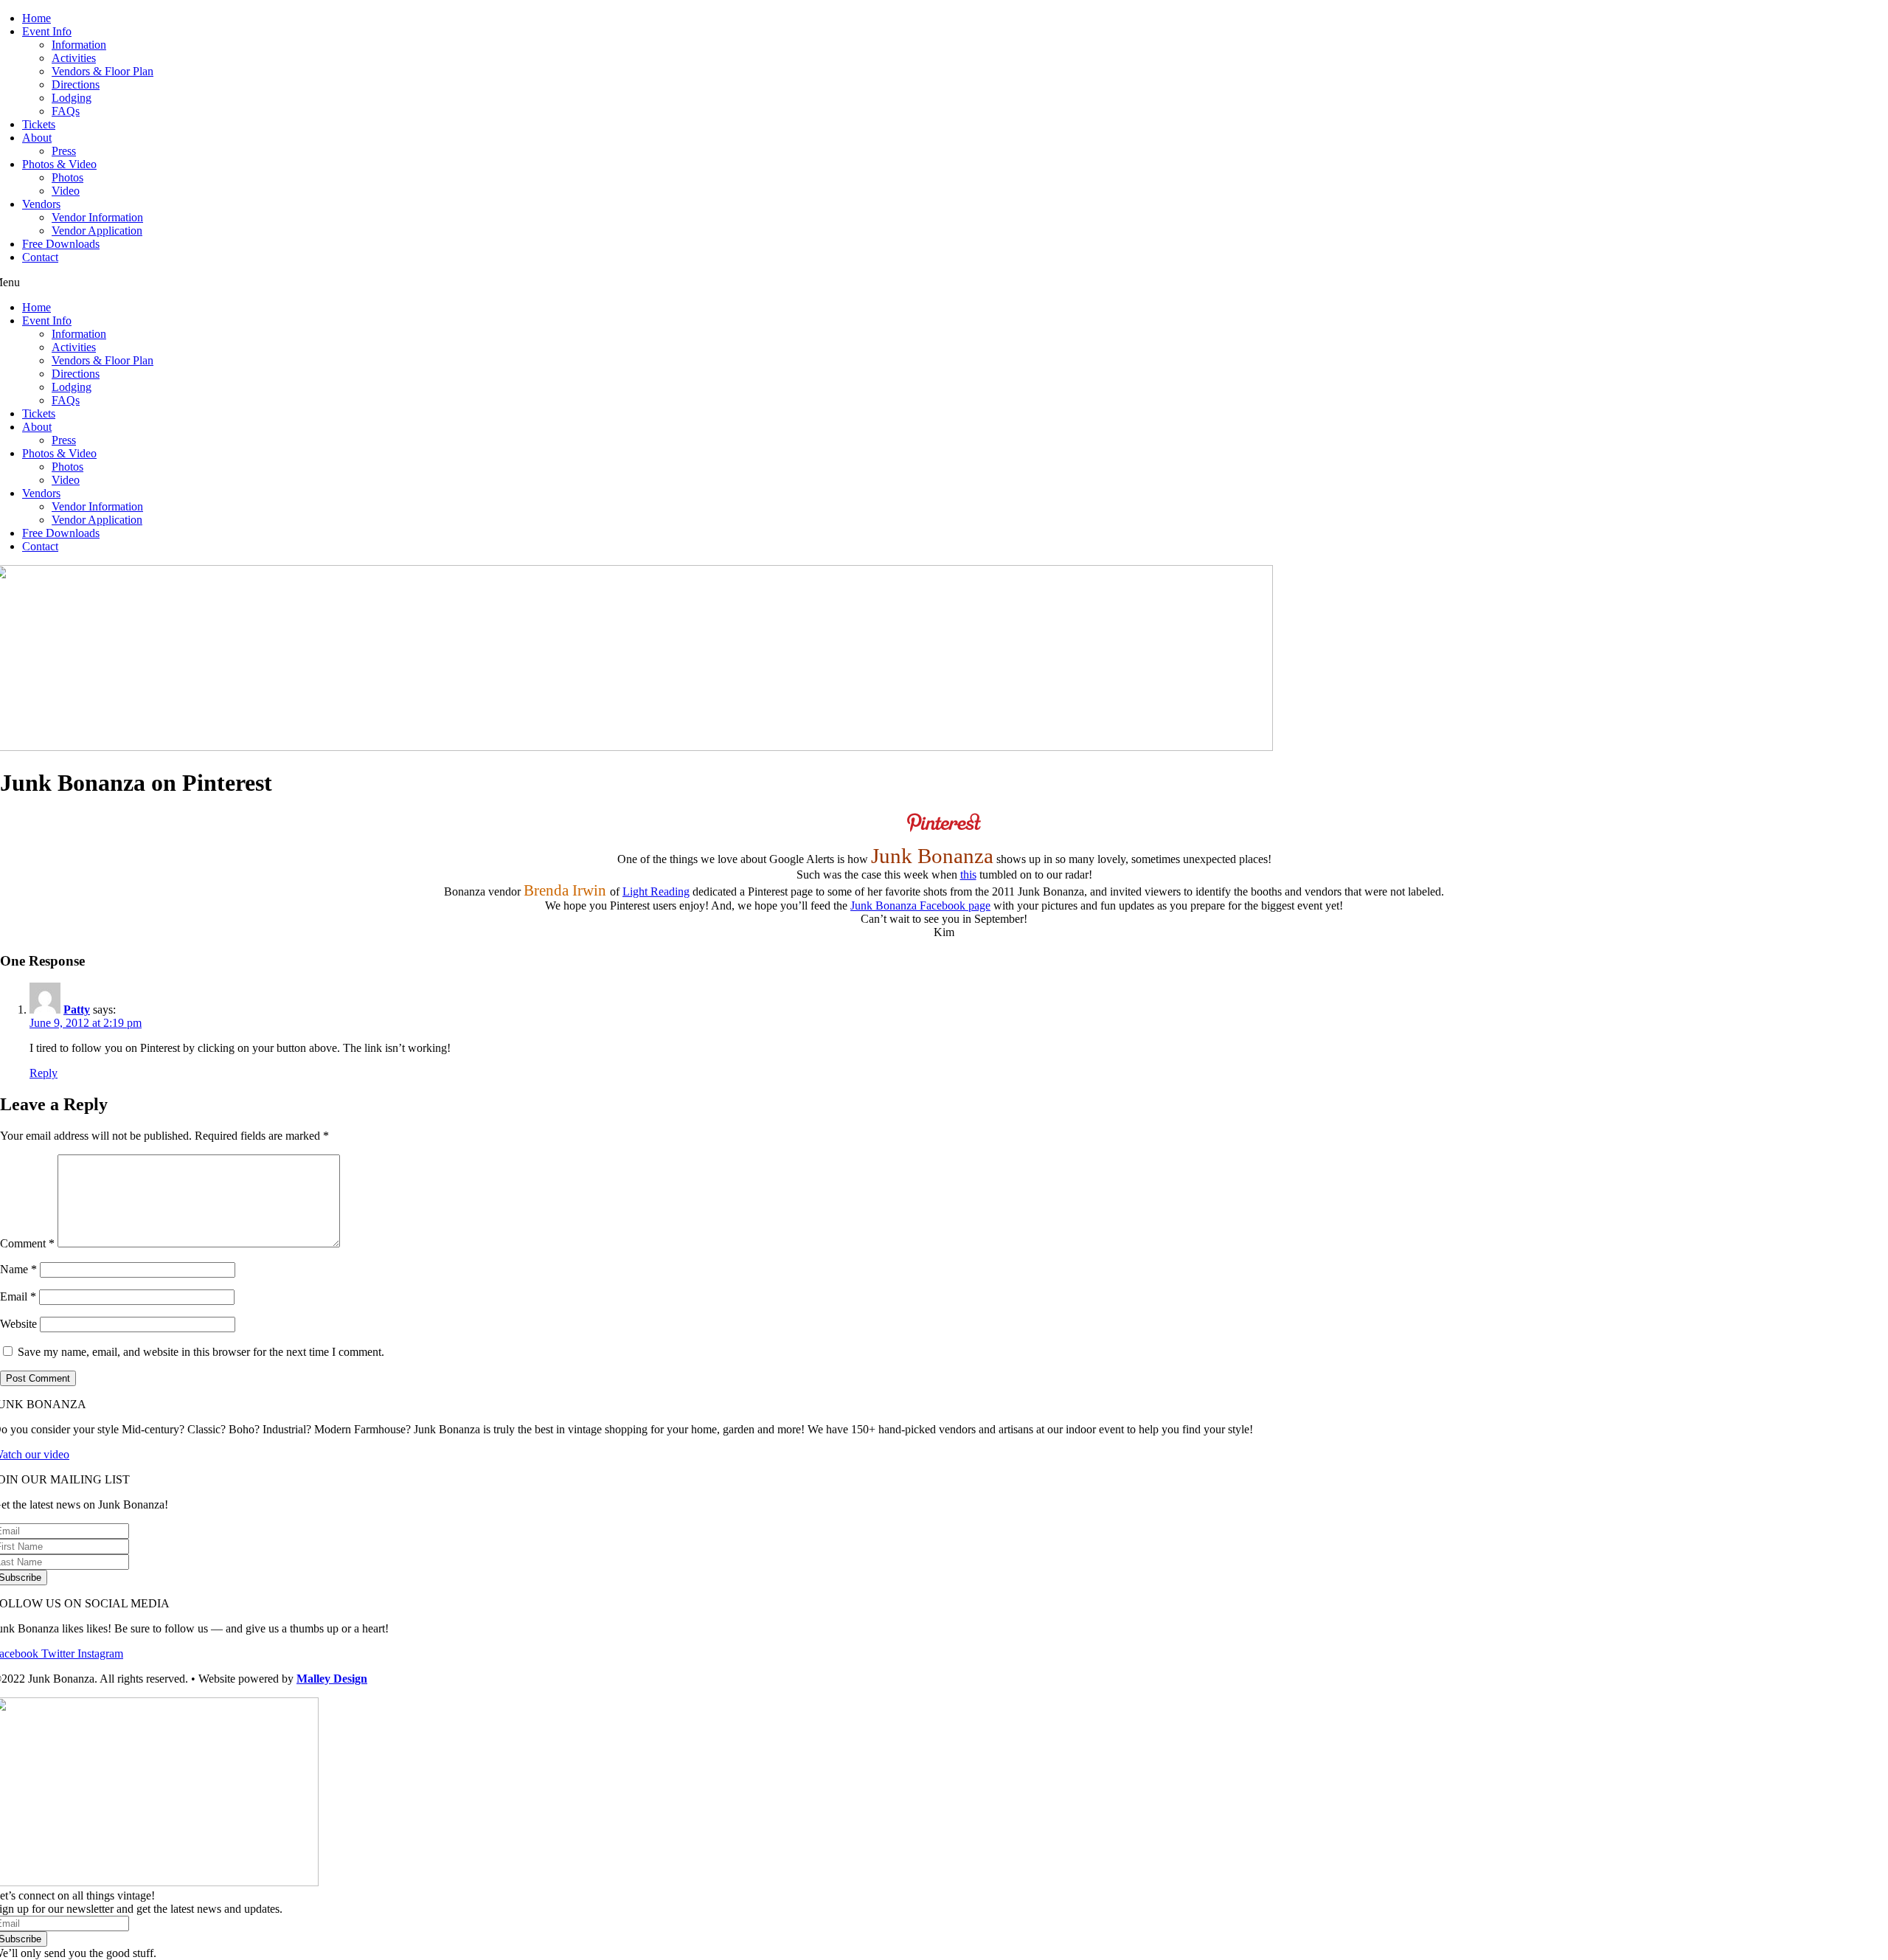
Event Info (47, 31)
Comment (27, 1243)
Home (37, 18)
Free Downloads (61, 244)
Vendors (41, 204)
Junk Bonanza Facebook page (920, 905)
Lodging (72, 98)
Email (18, 1296)
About (37, 138)
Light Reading (656, 891)
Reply (44, 1073)
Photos (67, 177)
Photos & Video (59, 164)
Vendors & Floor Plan (103, 71)
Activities (74, 58)
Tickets (39, 124)
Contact (40, 257)
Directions (76, 84)
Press (64, 151)
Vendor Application (97, 231)
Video (66, 191)
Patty (77, 1010)
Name (18, 1269)
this (968, 875)
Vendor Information (97, 217)
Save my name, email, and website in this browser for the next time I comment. (201, 1352)
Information (79, 45)
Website (18, 1324)
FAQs (66, 111)
